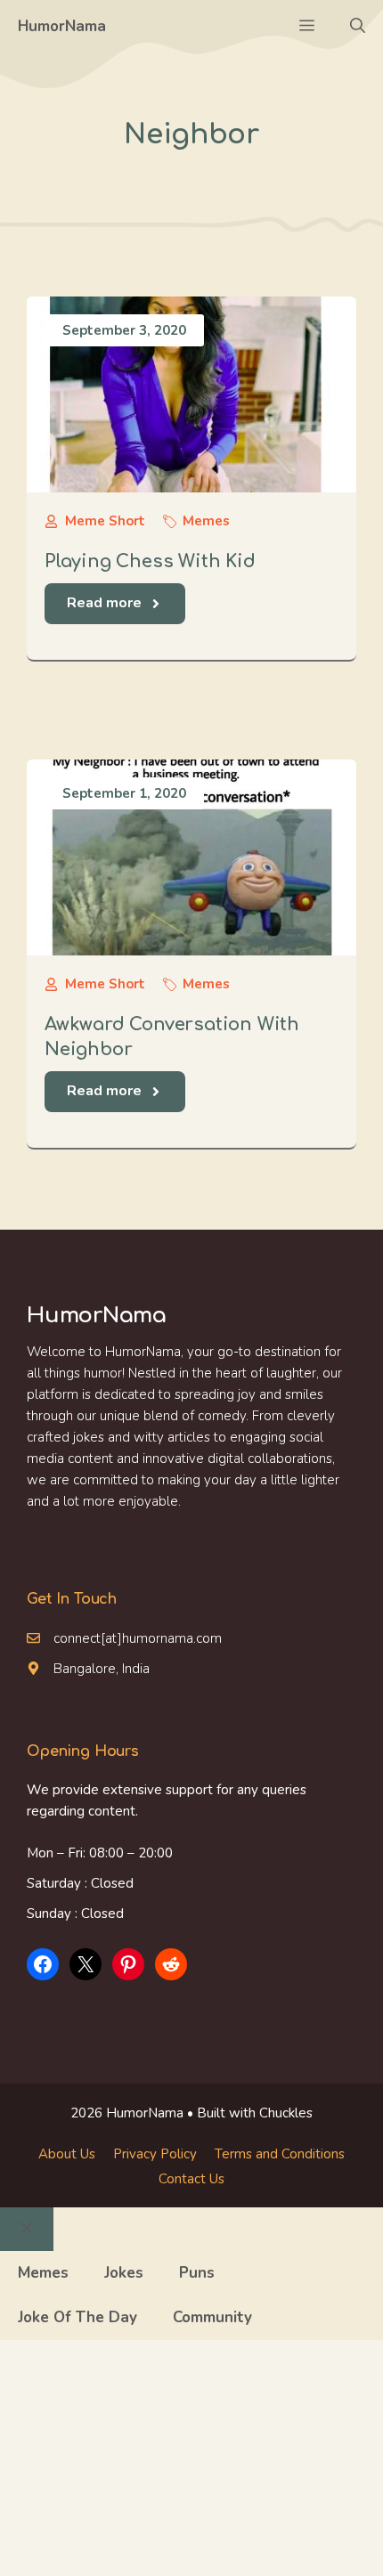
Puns (197, 2273)
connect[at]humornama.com (138, 1638)
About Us (67, 2154)
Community (212, 2317)
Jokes (124, 2273)
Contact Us (191, 2179)
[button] (358, 27)
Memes (206, 521)
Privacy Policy (155, 2154)
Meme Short (105, 521)
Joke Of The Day (77, 2317)
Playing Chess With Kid (150, 561)
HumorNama (62, 26)
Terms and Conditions (280, 2154)
